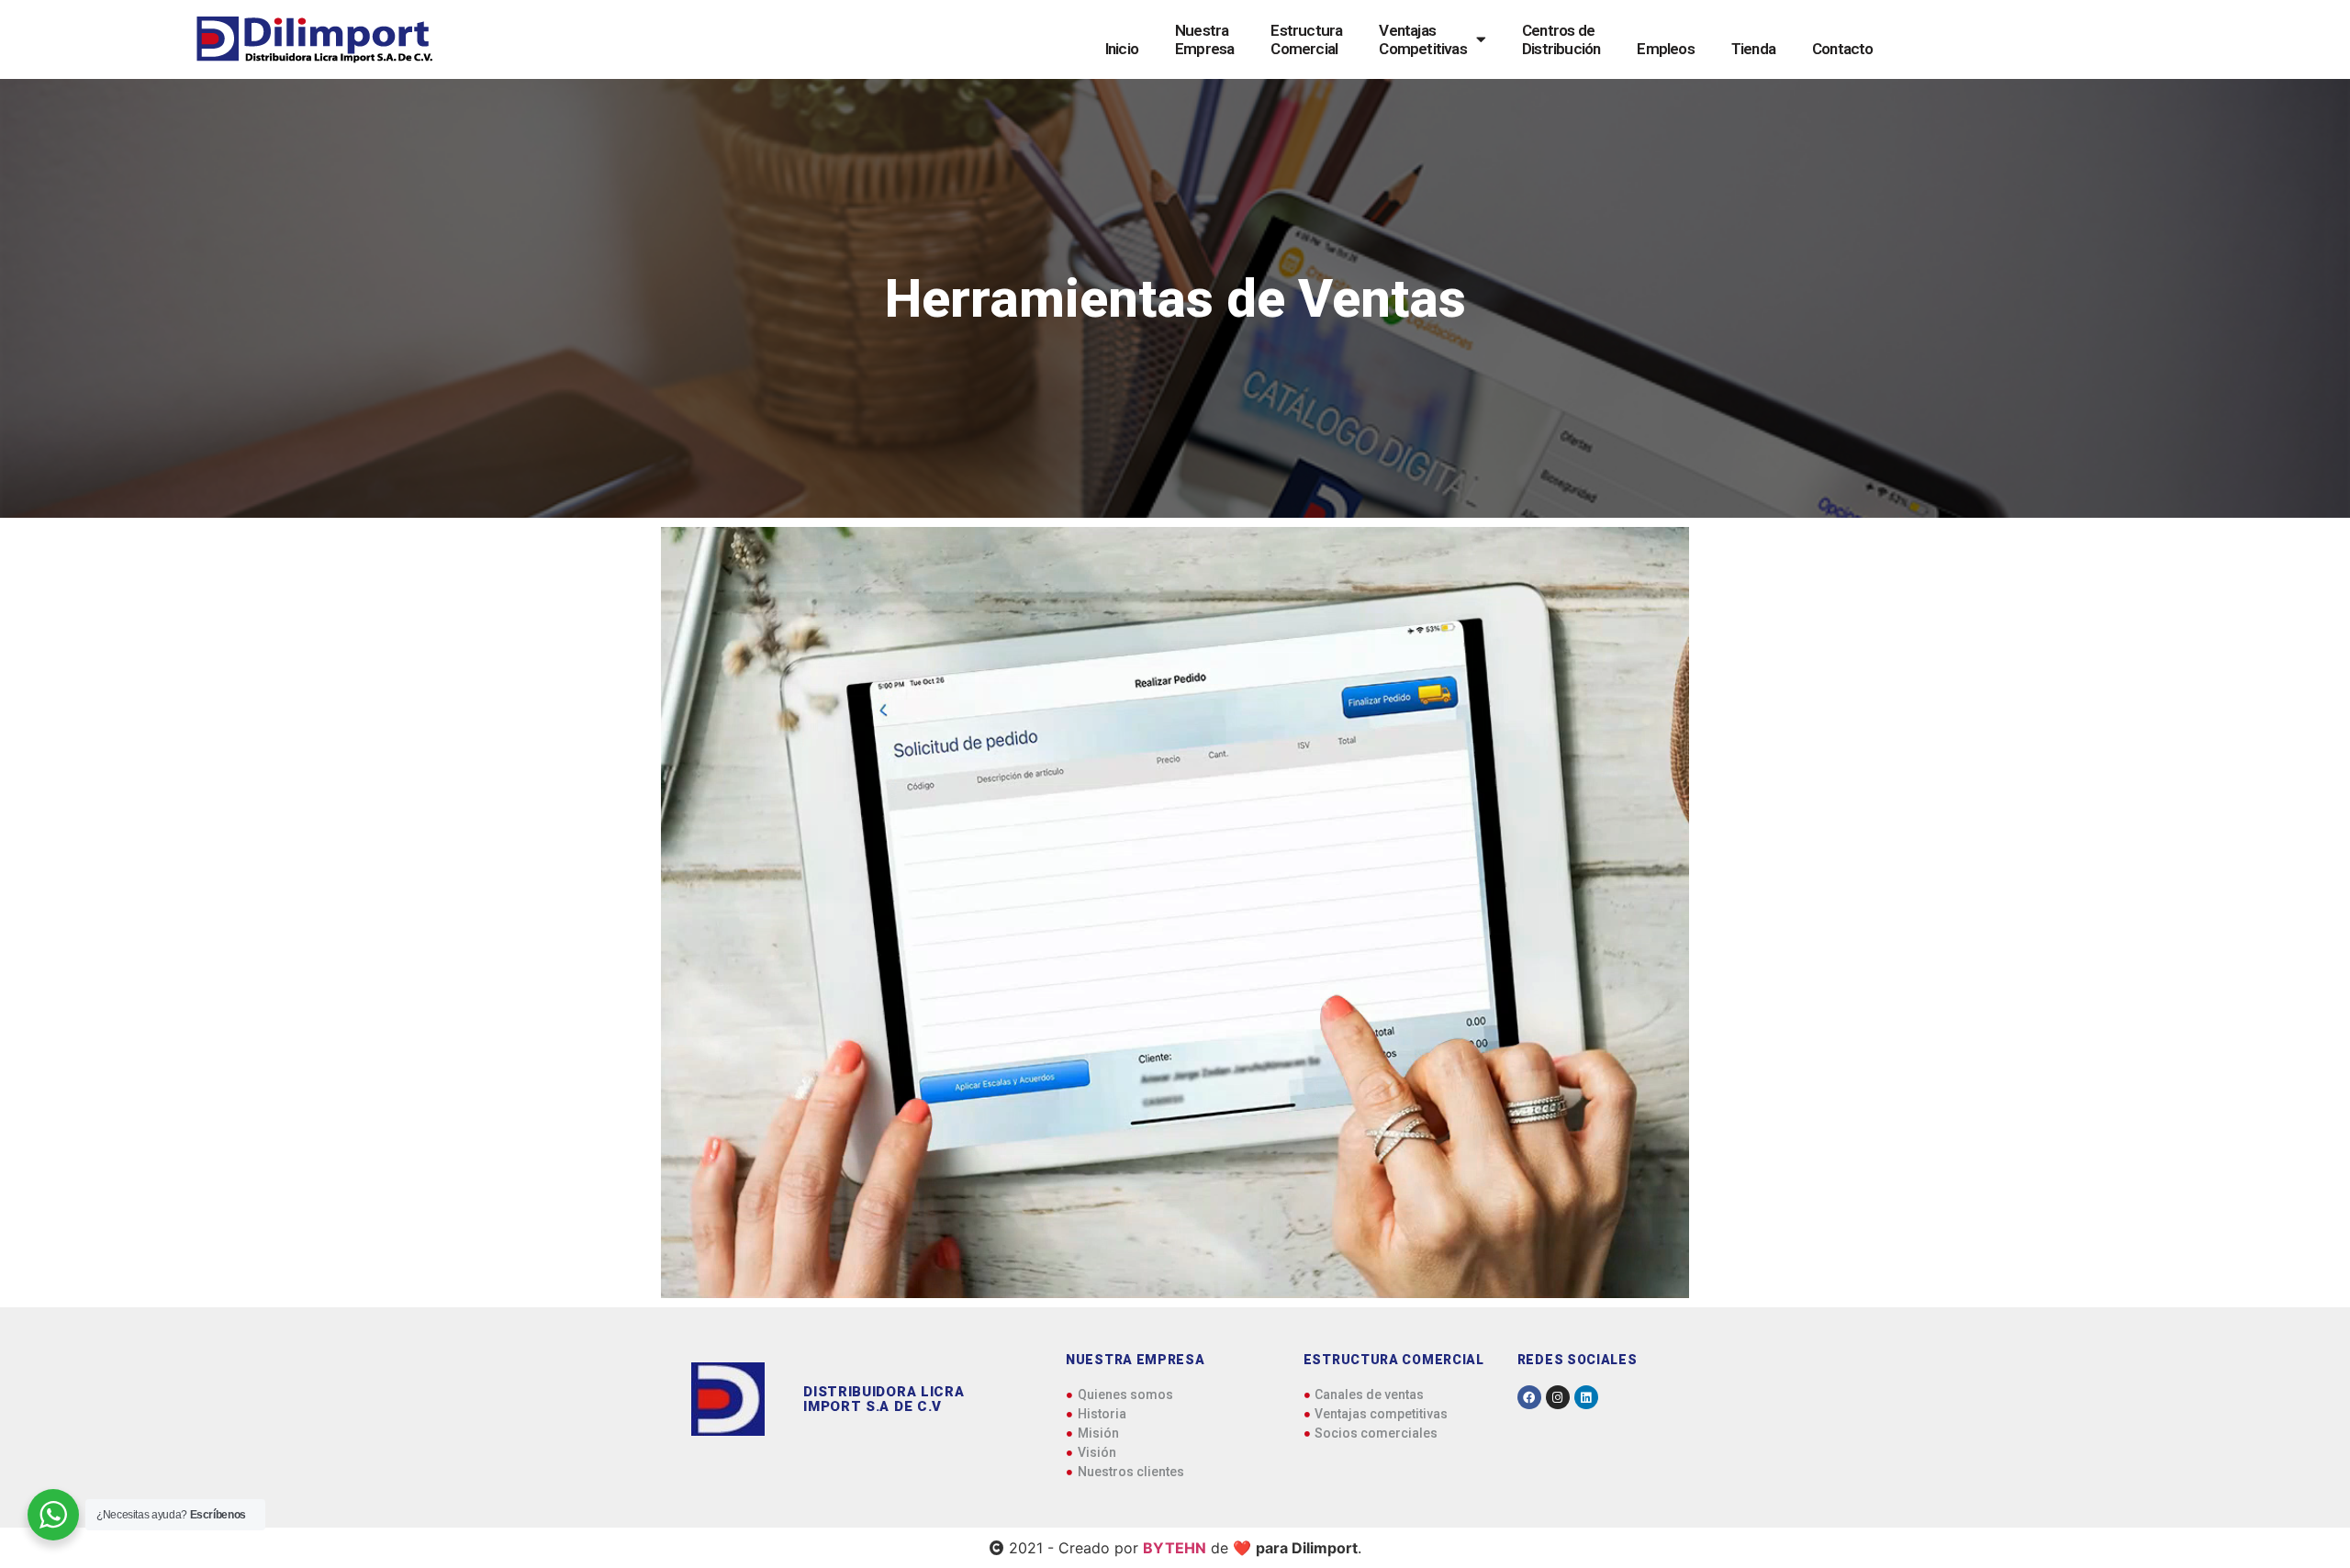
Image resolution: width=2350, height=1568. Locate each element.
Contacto (1843, 49)
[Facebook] (1529, 1397)
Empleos (1665, 49)
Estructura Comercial (1306, 39)
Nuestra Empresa (1204, 39)
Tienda (1753, 49)
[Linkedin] (1586, 1397)
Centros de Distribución (1561, 39)
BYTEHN (1175, 1548)
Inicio (1122, 49)
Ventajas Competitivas (1422, 39)
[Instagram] (1558, 1397)
